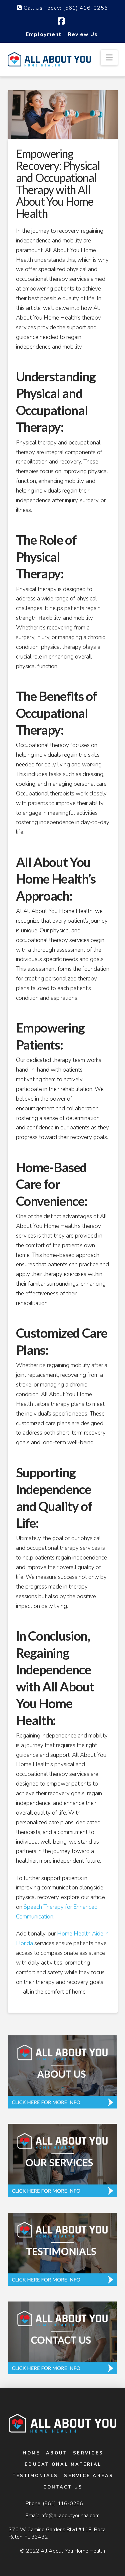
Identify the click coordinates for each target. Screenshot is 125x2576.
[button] (109, 58)
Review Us (83, 34)
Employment (43, 34)
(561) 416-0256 (63, 2504)
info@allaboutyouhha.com (70, 2516)
